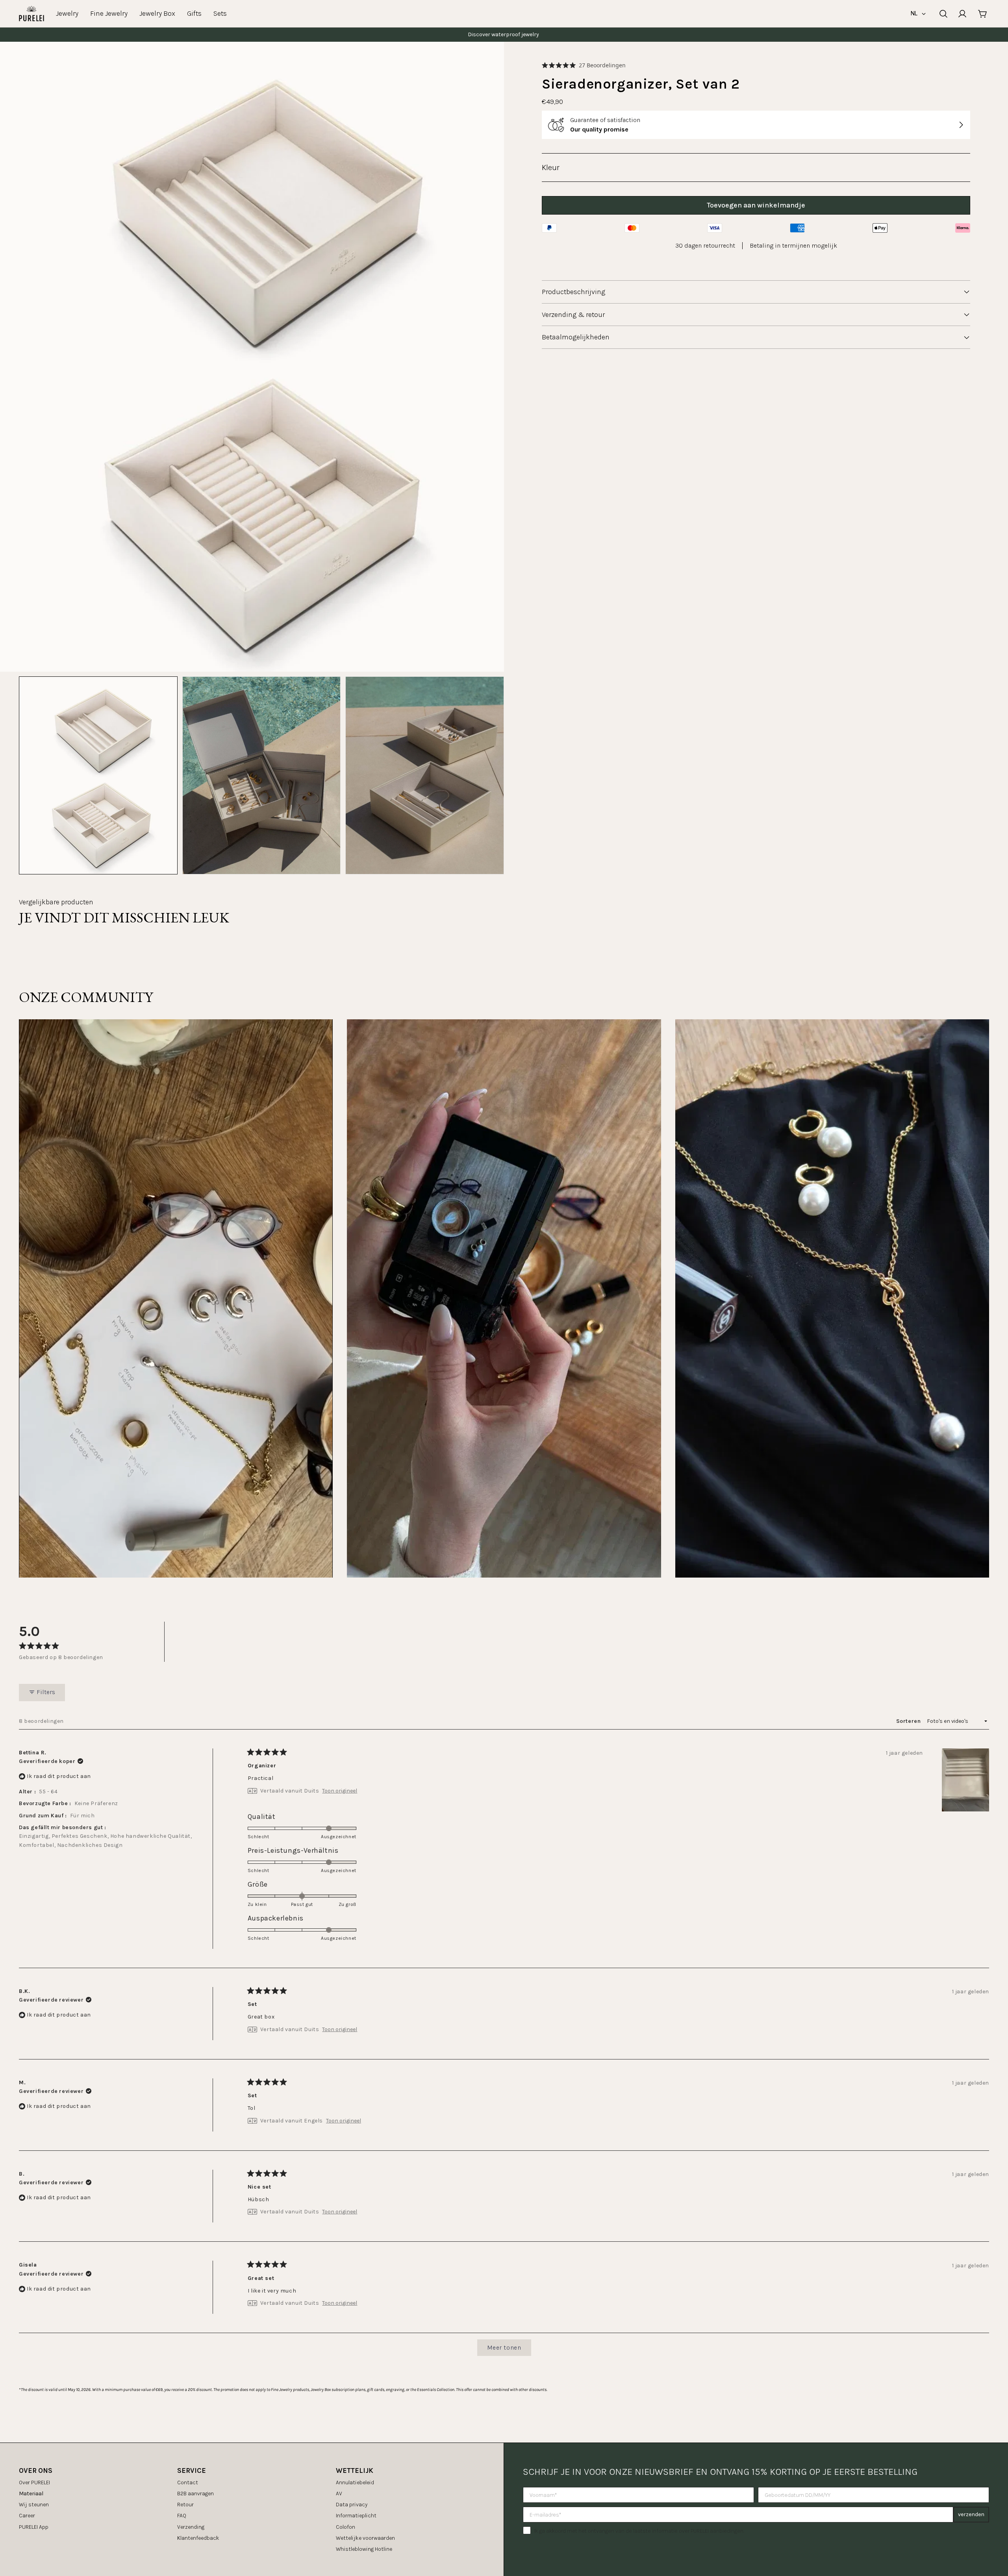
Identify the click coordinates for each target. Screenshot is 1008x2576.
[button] (584, 65)
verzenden (971, 2514)
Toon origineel (340, 1791)
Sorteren (909, 1721)
